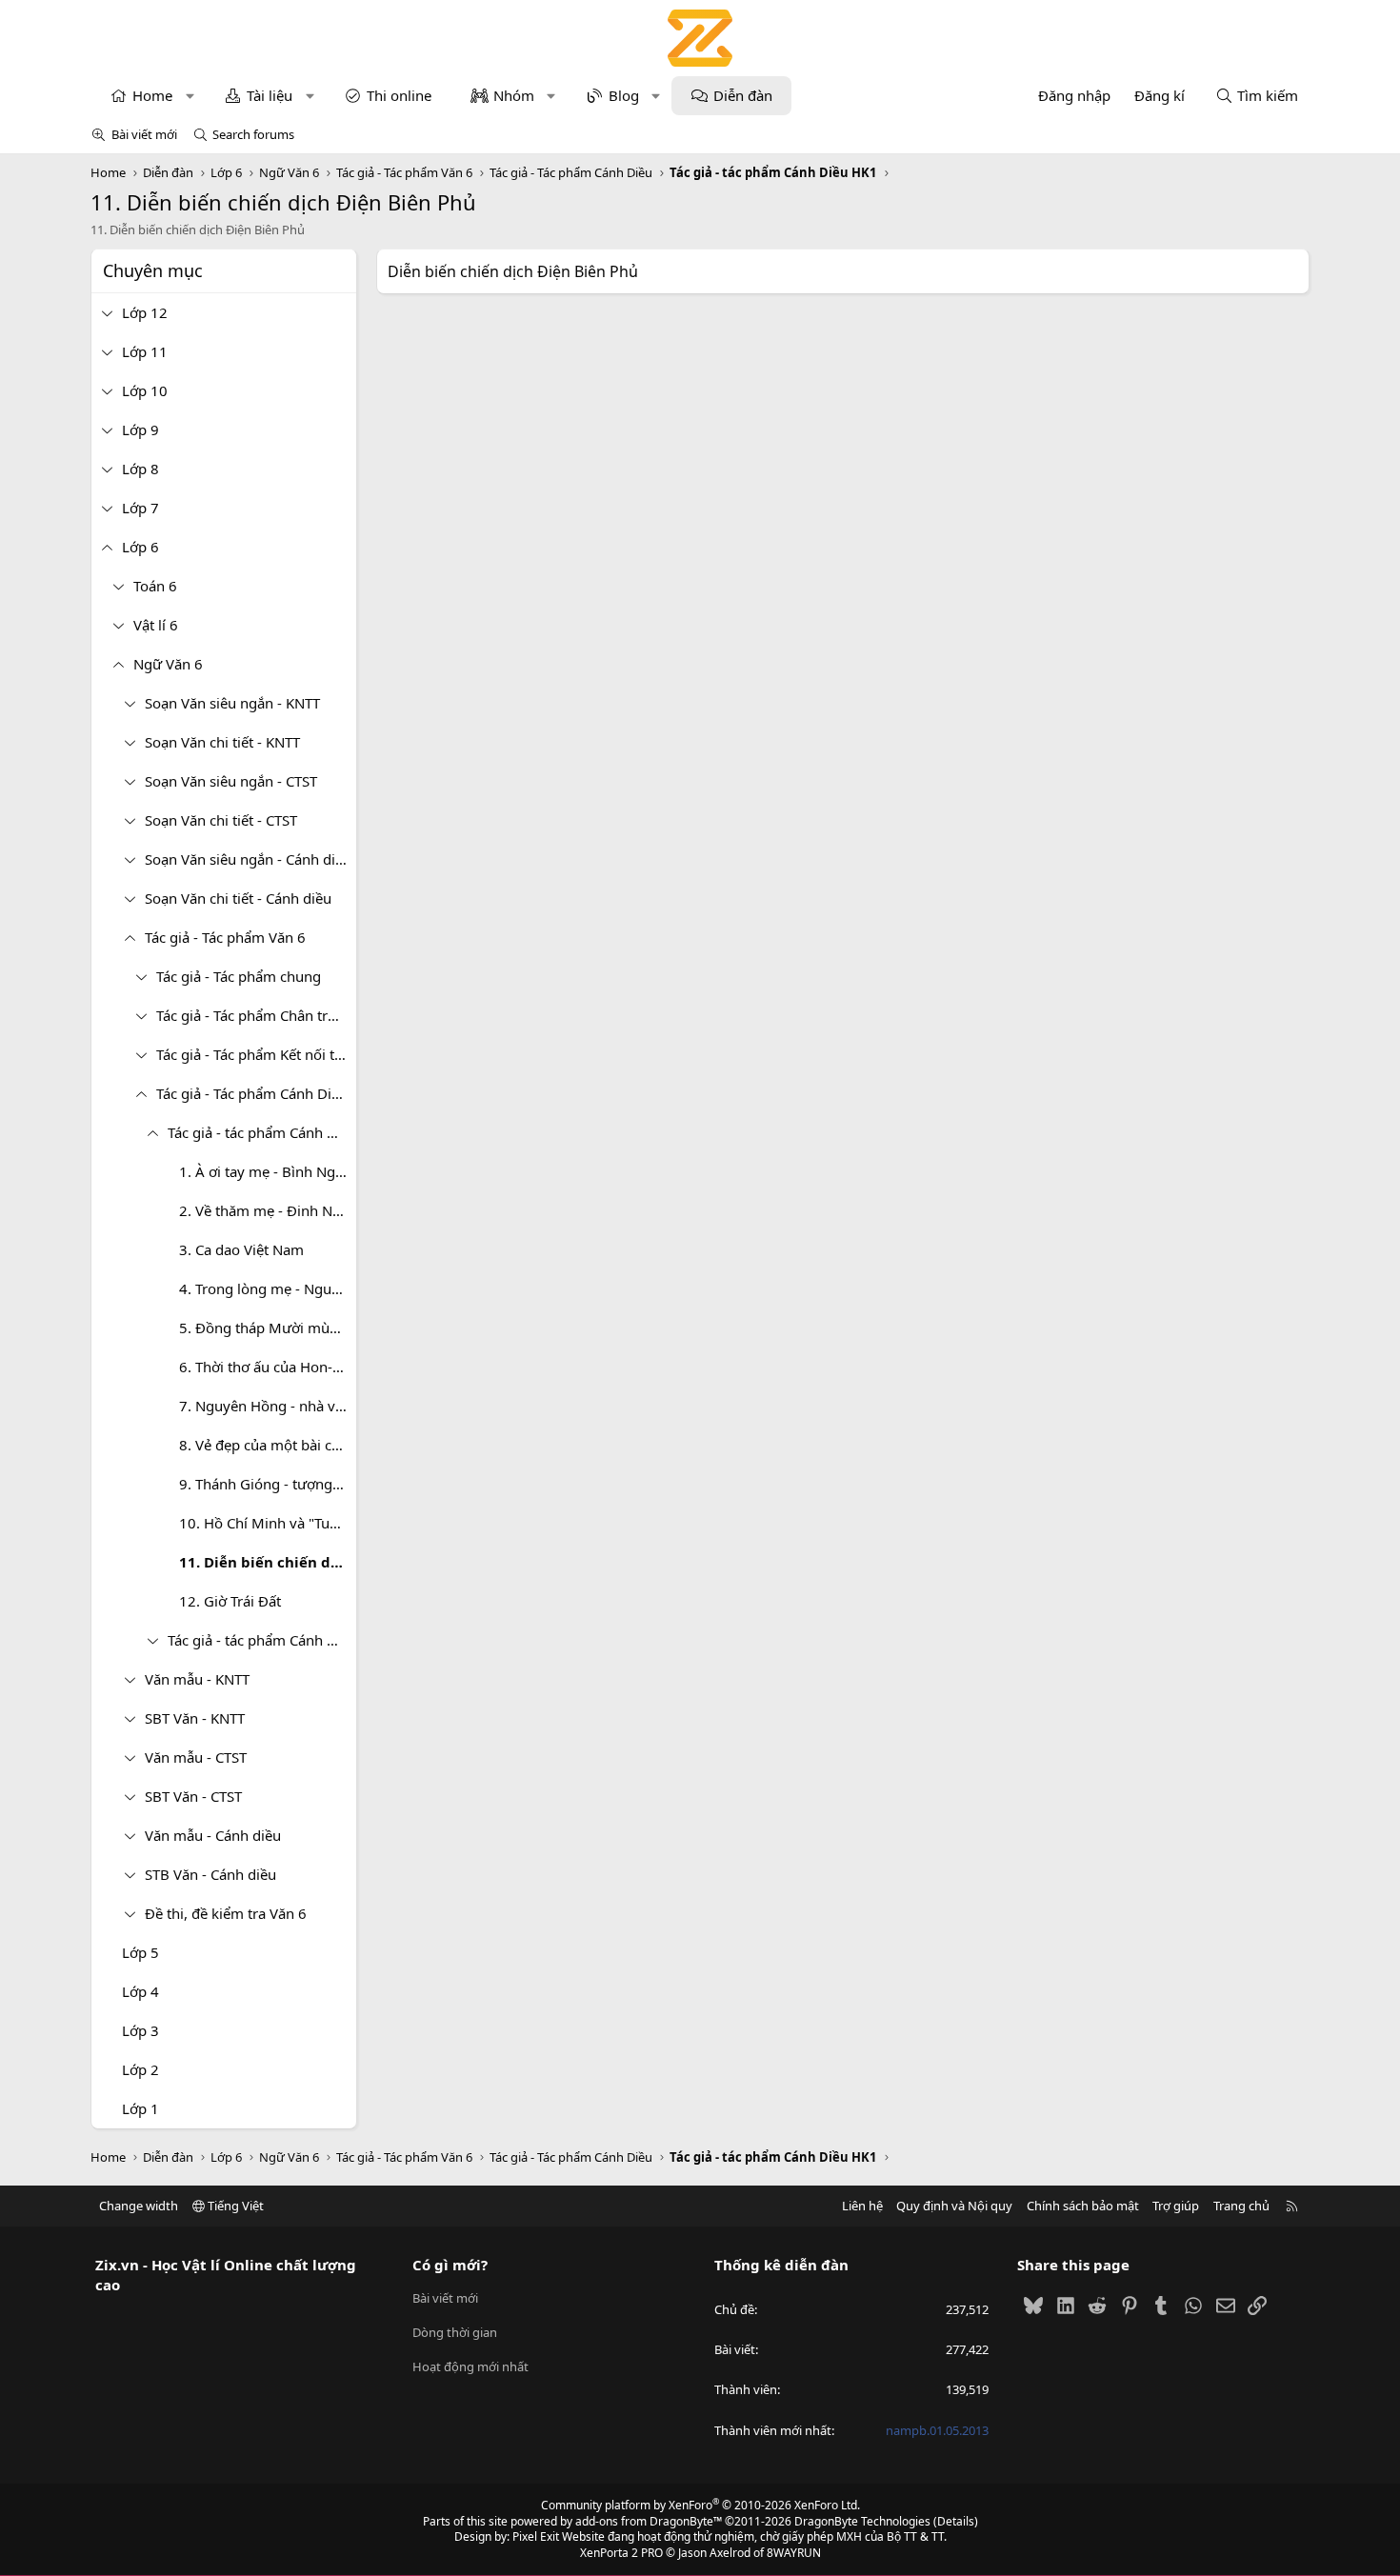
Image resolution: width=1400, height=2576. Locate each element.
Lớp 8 (140, 469)
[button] (190, 96)
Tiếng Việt (234, 2206)
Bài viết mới (144, 134)
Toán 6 (155, 586)
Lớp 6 (140, 547)
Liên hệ (862, 2206)
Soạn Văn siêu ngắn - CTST (231, 781)
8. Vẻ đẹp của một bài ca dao (268, 1445)
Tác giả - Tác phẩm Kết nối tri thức (256, 1054)
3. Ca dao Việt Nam (241, 1249)
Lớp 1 (140, 2108)
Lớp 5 (140, 1952)
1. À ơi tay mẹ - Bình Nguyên (268, 1171)
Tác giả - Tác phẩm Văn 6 (225, 937)
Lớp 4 (140, 1991)
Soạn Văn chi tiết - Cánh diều (238, 898)
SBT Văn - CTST (193, 1796)
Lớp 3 (140, 2030)
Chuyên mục (153, 270)
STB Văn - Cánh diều (210, 1874)
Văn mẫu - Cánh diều (213, 1835)
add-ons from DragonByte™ (649, 2521)
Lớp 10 (145, 390)
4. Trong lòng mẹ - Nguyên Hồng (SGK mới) (268, 1288)
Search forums (253, 134)
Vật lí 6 (156, 625)
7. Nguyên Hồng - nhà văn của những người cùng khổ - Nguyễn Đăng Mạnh (268, 1406)
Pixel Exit (536, 2536)
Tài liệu (270, 95)
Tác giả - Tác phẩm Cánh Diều (252, 1093)
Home (152, 95)
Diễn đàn (743, 95)
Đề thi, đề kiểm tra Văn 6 (226, 1913)
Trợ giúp (1176, 2206)
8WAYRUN (794, 2553)
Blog (624, 95)
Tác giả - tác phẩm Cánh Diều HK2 (262, 1640)
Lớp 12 (145, 312)
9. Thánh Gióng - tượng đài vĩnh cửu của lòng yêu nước (268, 1484)
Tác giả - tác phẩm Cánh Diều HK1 (262, 1132)
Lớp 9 (140, 429)
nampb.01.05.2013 (937, 2430)
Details (956, 2521)
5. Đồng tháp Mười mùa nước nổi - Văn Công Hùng (268, 1328)
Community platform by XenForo (700, 2505)
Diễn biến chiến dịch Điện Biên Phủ (513, 271)
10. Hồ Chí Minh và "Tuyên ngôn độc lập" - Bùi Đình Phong (268, 1523)
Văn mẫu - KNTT (197, 1679)
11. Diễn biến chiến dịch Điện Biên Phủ (268, 1562)
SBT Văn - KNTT (195, 1718)
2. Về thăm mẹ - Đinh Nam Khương (268, 1210)
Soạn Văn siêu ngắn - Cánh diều (248, 859)
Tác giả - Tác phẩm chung (239, 976)
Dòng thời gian (455, 2332)
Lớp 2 (140, 2069)
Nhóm (514, 95)
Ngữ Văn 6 (168, 664)
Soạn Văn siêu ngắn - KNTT (232, 703)
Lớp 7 (140, 508)
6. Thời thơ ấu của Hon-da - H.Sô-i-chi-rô (268, 1367)
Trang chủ (1241, 2206)
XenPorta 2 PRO (621, 2553)
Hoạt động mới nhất (470, 2366)
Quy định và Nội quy (954, 2206)
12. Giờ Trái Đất (230, 1601)
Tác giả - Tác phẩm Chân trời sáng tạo (256, 1015)
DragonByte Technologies (862, 2521)
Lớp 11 (145, 351)
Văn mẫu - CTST (196, 1757)
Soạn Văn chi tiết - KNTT (222, 742)
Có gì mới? (450, 2265)
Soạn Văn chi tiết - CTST (221, 820)
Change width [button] (139, 2206)
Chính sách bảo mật (1083, 2206)
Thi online (399, 95)
